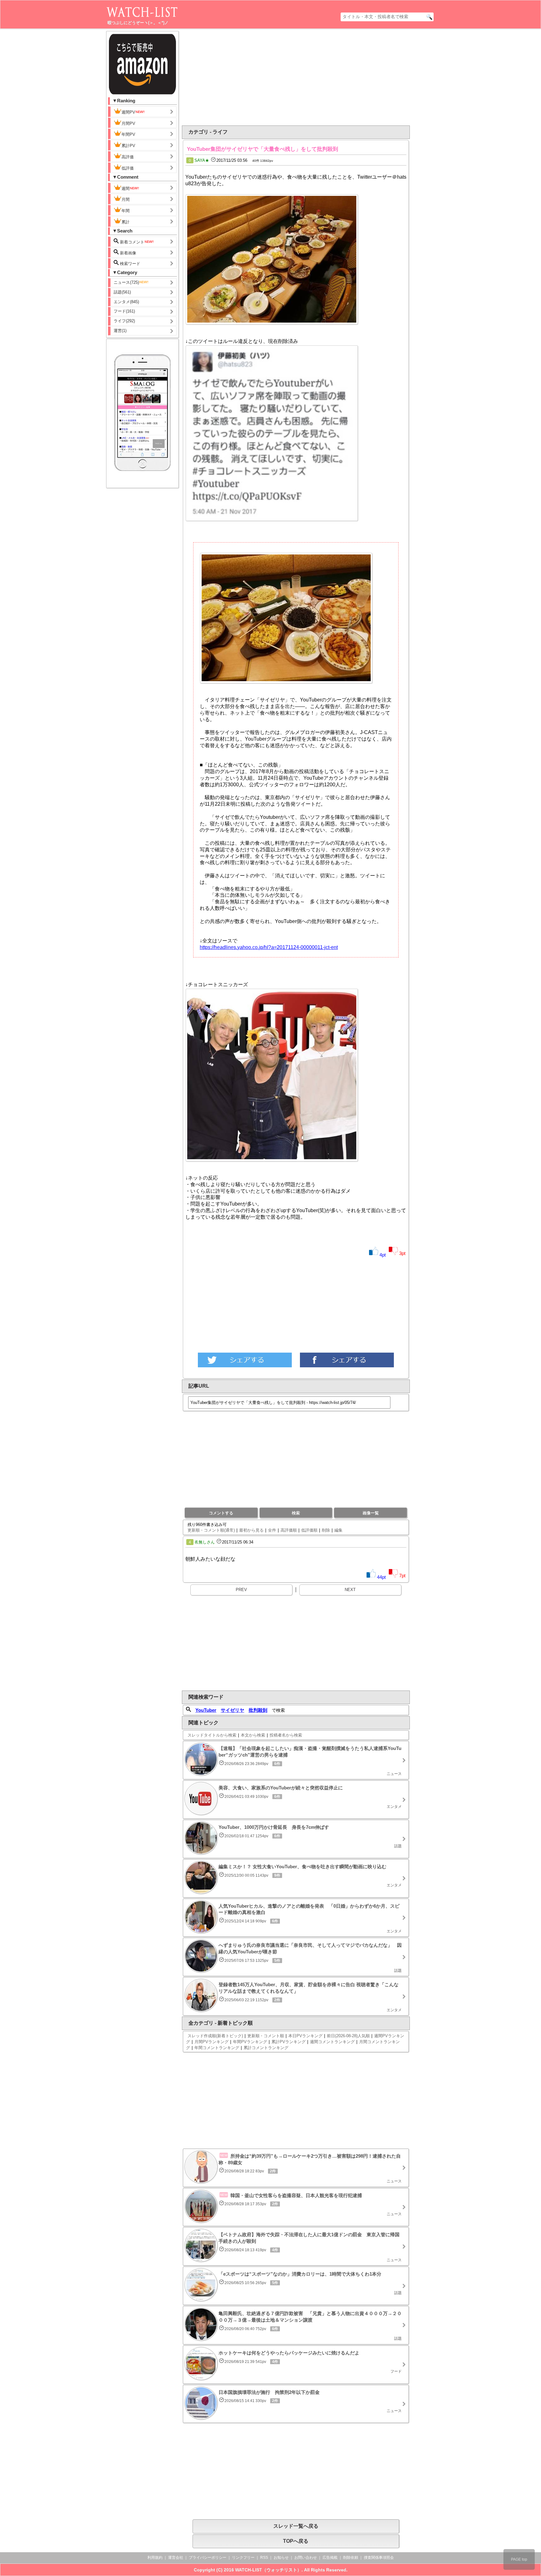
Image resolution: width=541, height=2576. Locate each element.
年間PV (128, 134)
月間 (126, 199)
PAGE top (519, 2559)
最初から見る (251, 1530)
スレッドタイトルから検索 (212, 1735)
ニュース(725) (126, 282)
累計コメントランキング (266, 2048)
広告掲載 (330, 2558)
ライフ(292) (124, 321)
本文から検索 (253, 1735)
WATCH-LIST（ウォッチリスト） (268, 2570)
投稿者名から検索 (286, 1735)
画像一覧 (371, 1513)
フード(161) (124, 311)
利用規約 (155, 2558)
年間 (126, 211)
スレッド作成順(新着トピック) (215, 2036)
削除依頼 (351, 2558)
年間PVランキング (250, 2042)
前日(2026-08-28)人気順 (348, 2036)
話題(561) (122, 292)
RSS (264, 2558)
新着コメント (131, 242)
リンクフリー (243, 2558)
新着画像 (127, 253)
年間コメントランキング (217, 2048)
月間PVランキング (211, 2042)
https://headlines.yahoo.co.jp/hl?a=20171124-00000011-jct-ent (269, 947)
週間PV (128, 112)
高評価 (128, 157)
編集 (338, 1530)
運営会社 (176, 2558)
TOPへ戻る (296, 2541)
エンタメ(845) (126, 302)
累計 (126, 222)
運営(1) (120, 331)
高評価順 (289, 1530)
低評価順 (309, 1530)
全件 (272, 1530)
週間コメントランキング (332, 2042)
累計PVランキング (289, 2042)
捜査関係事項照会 (379, 2558)
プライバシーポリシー (208, 2558)
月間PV (128, 123)
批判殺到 (258, 1710)
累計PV (128, 146)
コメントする (221, 1513)
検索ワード (129, 264)
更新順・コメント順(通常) (211, 1530)
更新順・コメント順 (266, 2036)
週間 (126, 189)
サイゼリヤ (232, 1710)
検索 (296, 1513)
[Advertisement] (245, 77)
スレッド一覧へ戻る (296, 2526)
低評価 (128, 168)
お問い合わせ (306, 2558)
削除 (326, 1530)
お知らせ (281, 2558)
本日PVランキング (305, 2036)
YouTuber (206, 1710)
